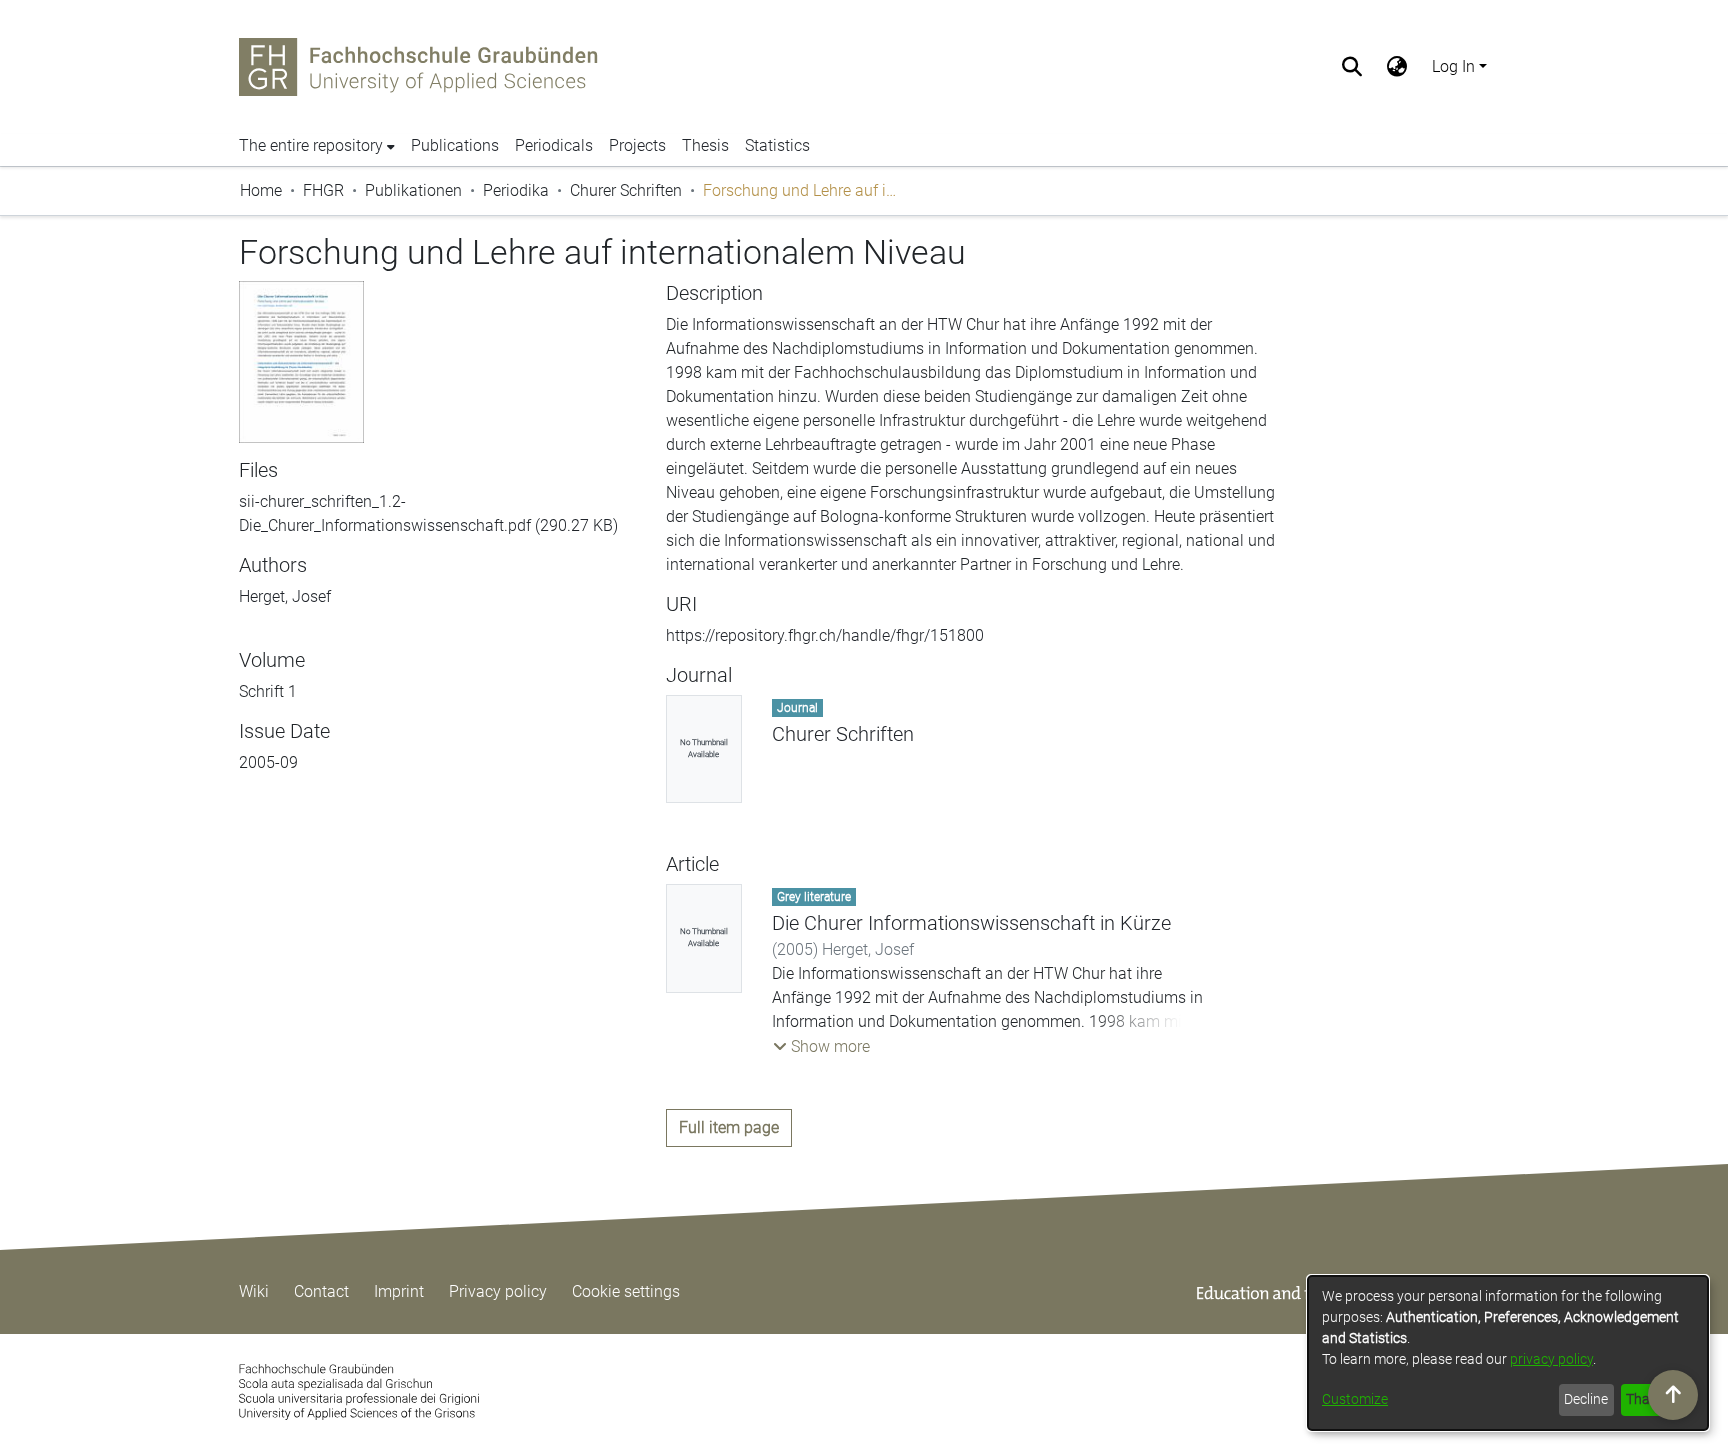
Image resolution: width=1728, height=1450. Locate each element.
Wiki (254, 1291)
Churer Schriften (626, 190)
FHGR (323, 190)
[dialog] (1508, 1353)
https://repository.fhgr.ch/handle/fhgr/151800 (825, 635)
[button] (821, 1047)
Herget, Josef (285, 596)
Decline (1586, 1399)
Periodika (516, 190)
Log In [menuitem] (1453, 66)
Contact (321, 1291)
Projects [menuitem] (637, 145)
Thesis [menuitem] (705, 145)
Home (261, 190)
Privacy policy (498, 1291)
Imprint (399, 1291)
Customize (1355, 1399)
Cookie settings (626, 1291)
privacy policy (1551, 1359)
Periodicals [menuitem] (554, 145)
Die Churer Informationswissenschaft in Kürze (971, 923)
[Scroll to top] (1673, 1395)
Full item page (729, 1127)
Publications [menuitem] (455, 145)
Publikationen (413, 190)
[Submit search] (1352, 67)
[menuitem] (1397, 67)
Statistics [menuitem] (777, 145)
